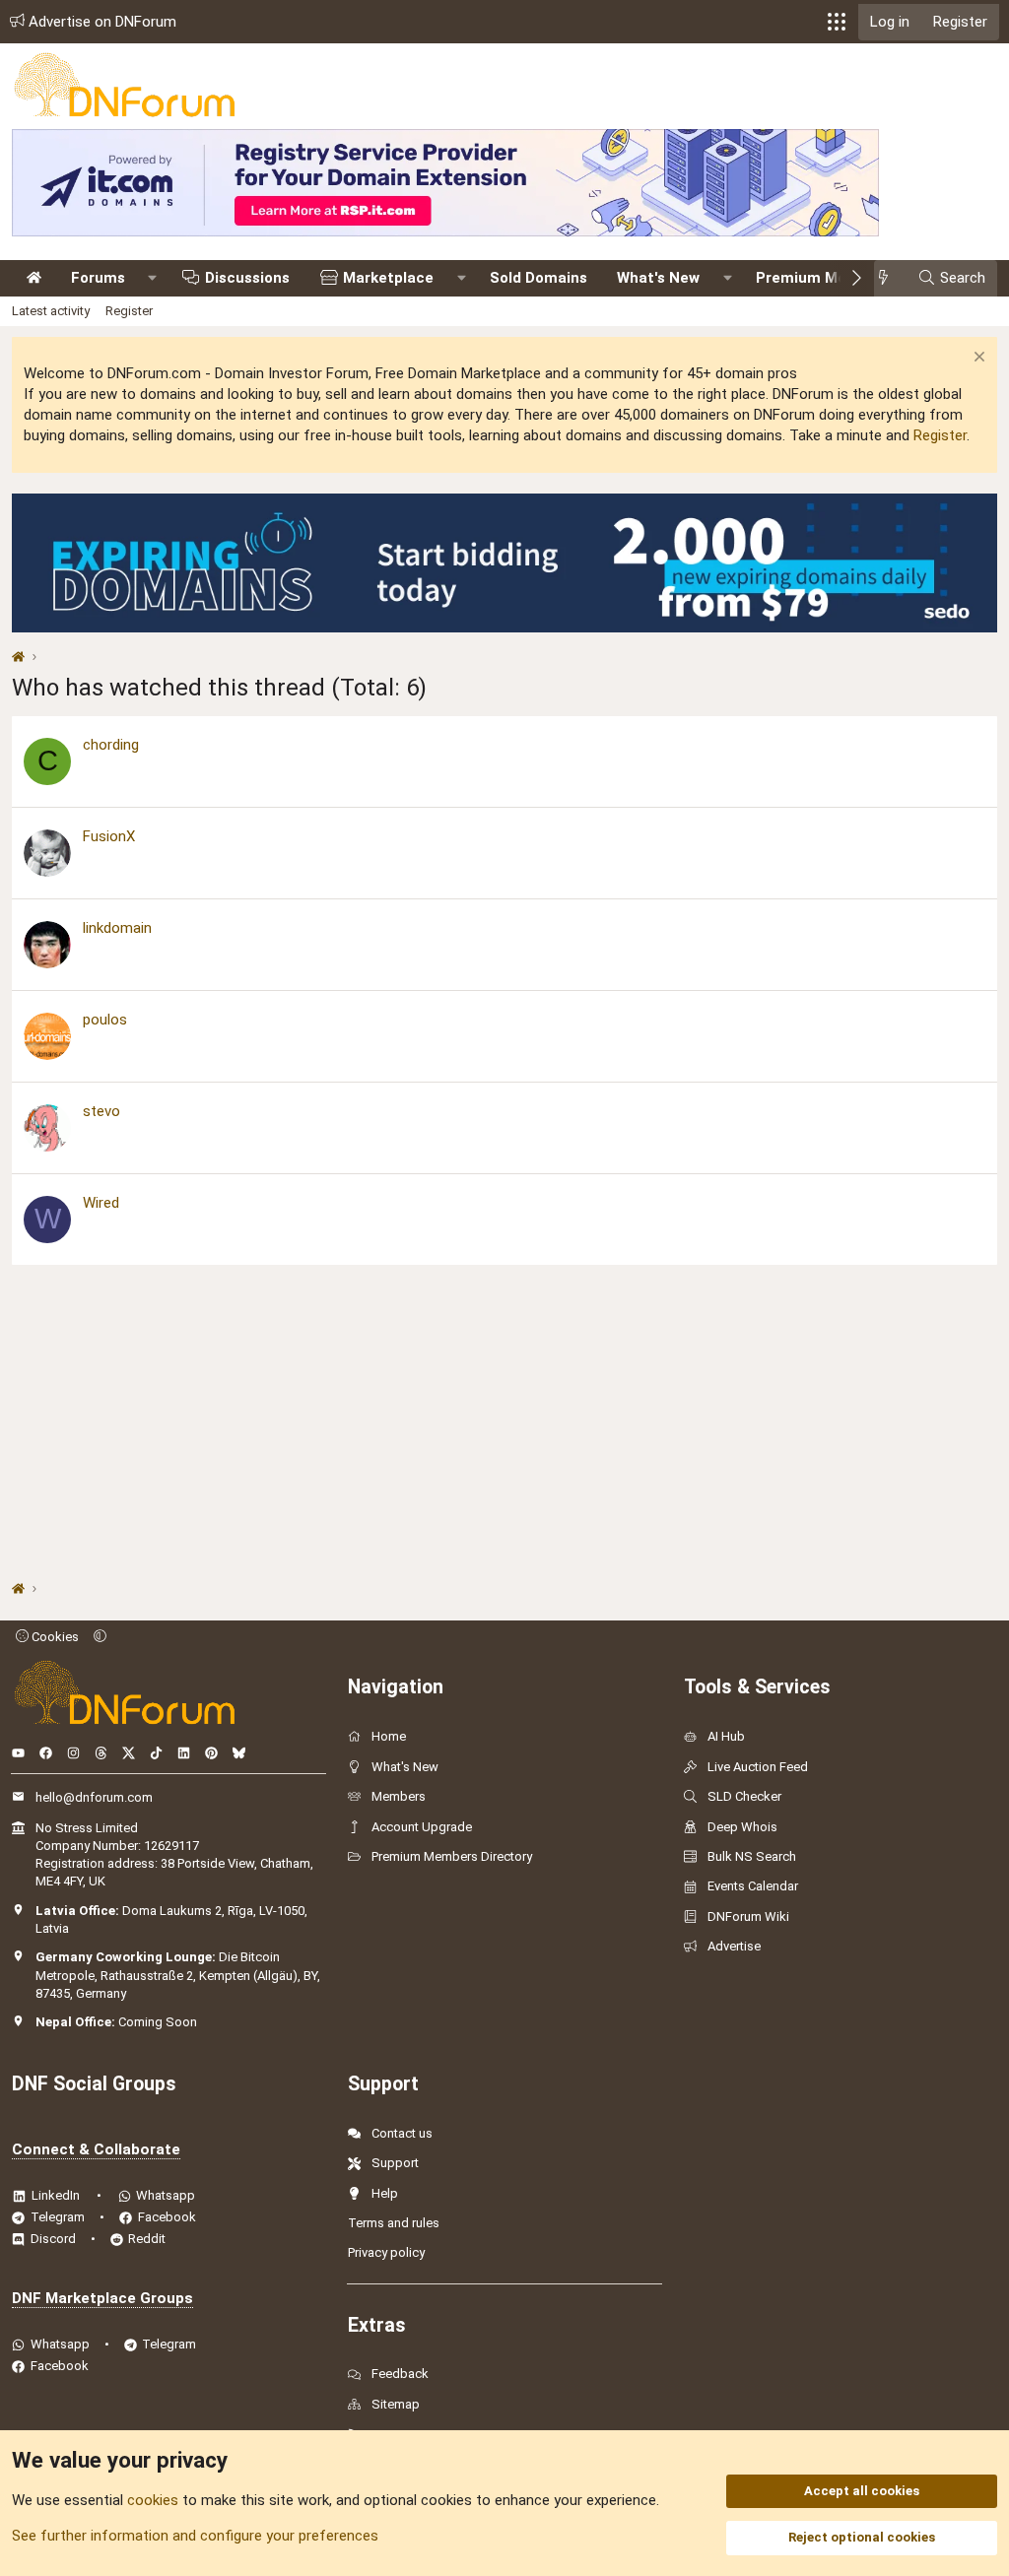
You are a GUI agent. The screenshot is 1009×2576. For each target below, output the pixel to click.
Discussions (247, 278)
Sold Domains (538, 278)
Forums (98, 278)
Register (129, 311)
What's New (658, 278)
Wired (101, 1203)
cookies (153, 2500)
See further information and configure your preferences (195, 2536)
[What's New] (889, 278)
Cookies (54, 1637)
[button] (837, 22)
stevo (101, 1111)
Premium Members (824, 278)
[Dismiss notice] (977, 359)
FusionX (109, 836)
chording (111, 745)
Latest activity (51, 311)
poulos (105, 1020)
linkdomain (117, 928)
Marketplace (388, 278)
